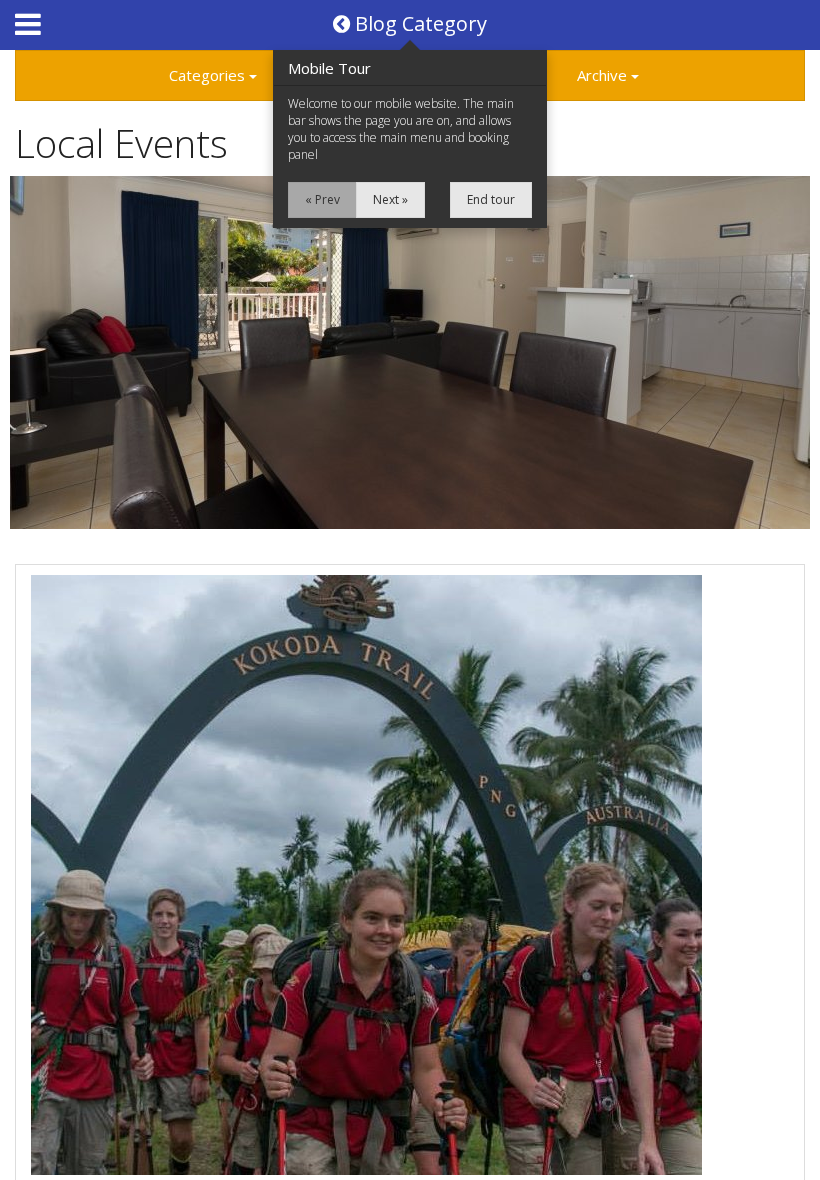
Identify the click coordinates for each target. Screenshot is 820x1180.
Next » (390, 199)
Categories (209, 75)
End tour (491, 199)
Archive (604, 75)
